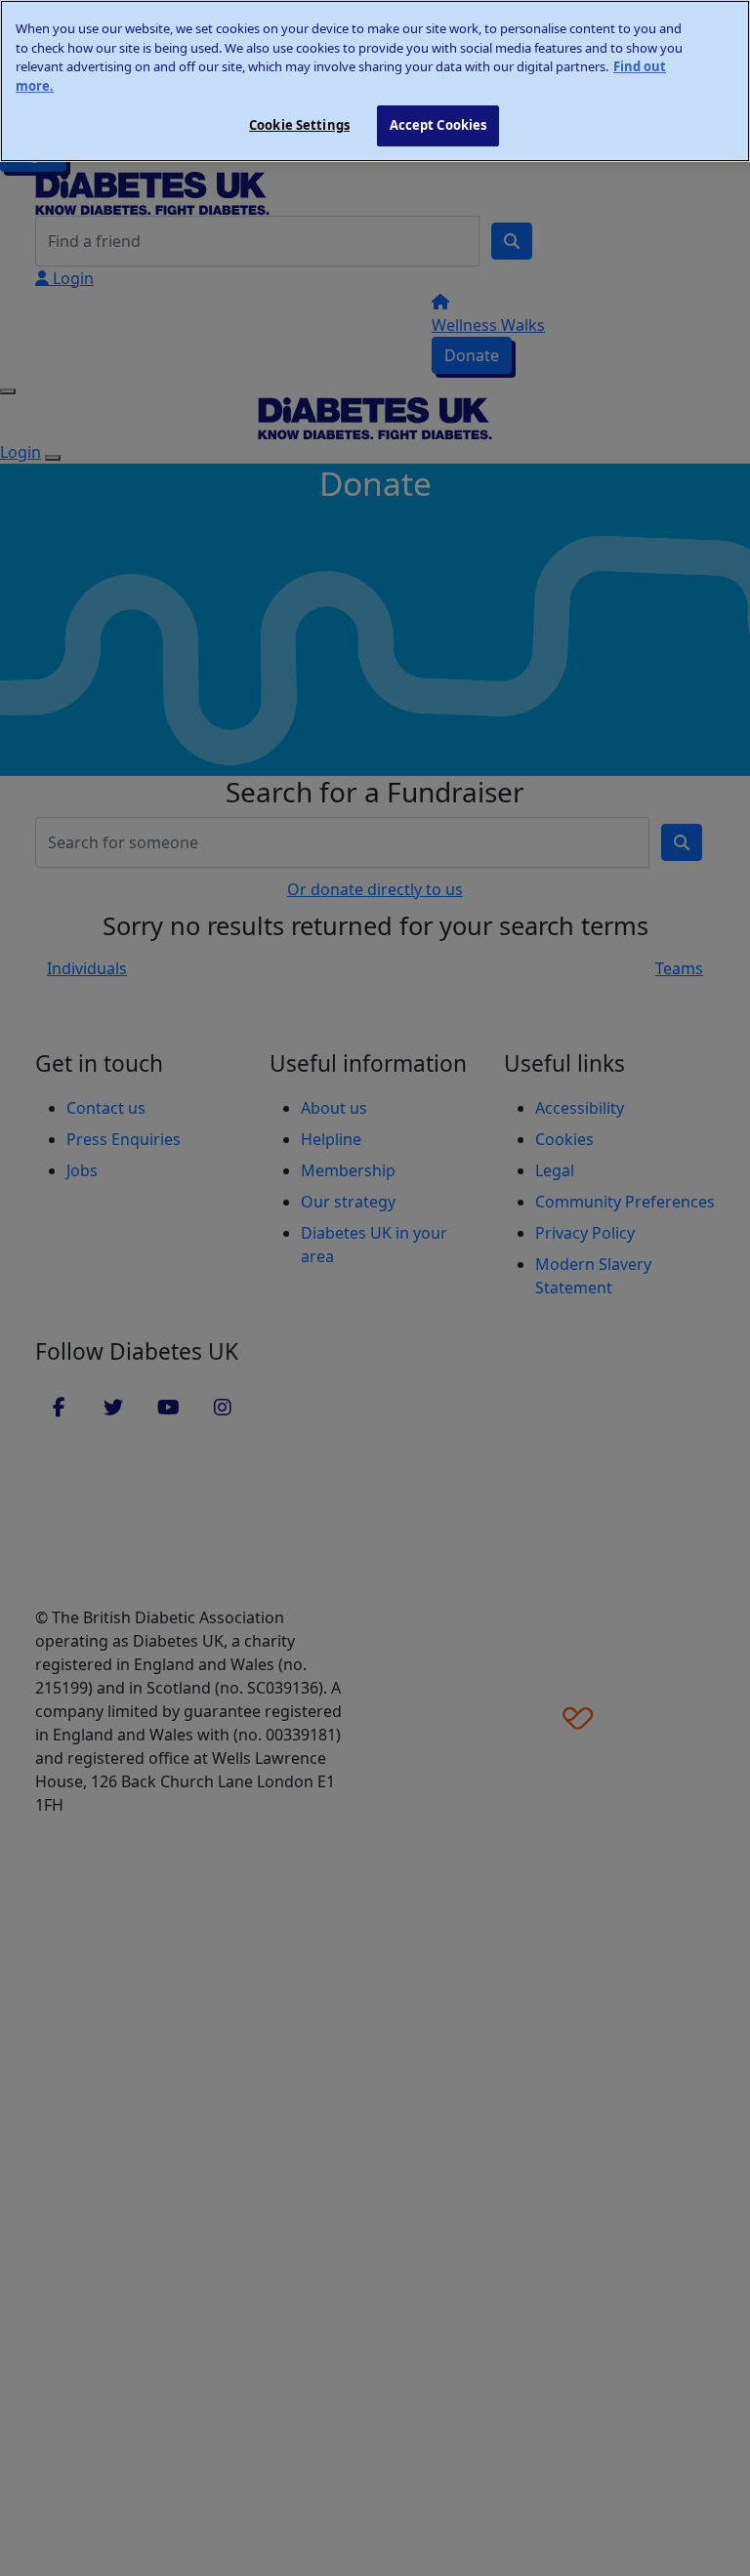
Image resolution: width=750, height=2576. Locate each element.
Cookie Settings (299, 125)
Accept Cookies (438, 125)
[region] (375, 81)
